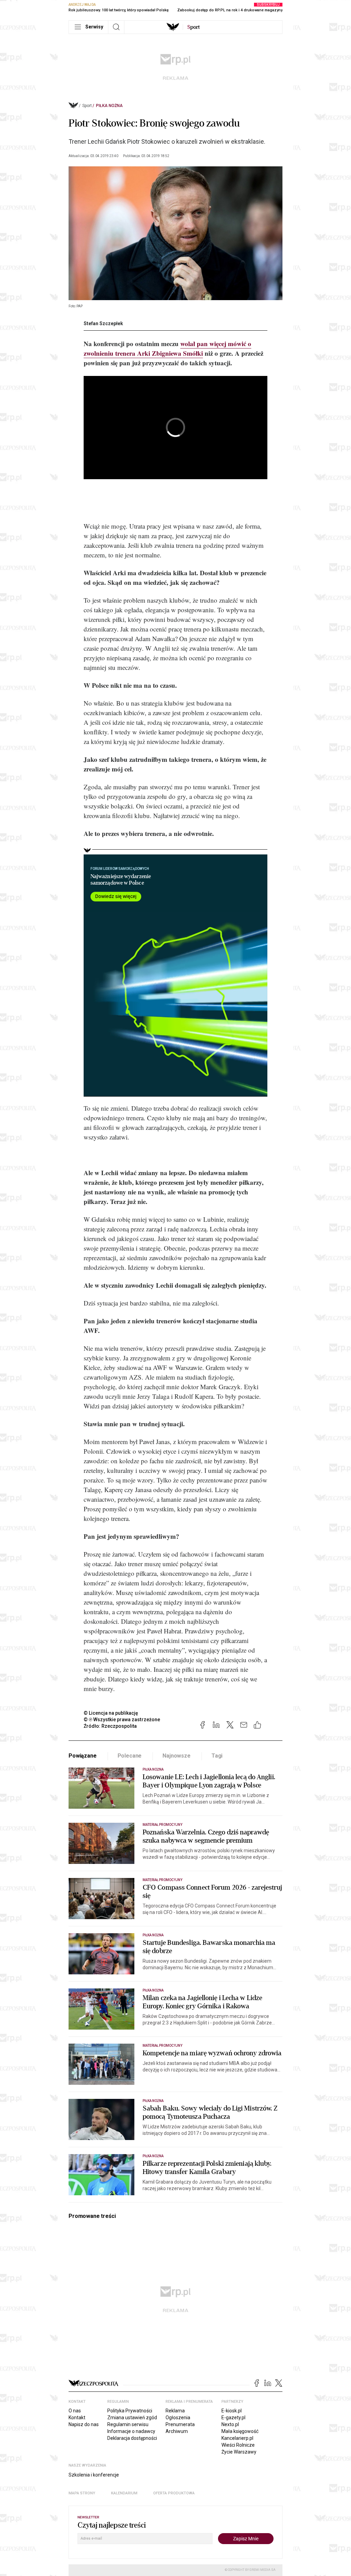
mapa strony (82, 2493)
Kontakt (77, 2418)
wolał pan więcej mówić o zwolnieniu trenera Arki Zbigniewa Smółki (167, 348)
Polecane (130, 1756)
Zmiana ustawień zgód (132, 2418)
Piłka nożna (109, 106)
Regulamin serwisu (128, 2424)
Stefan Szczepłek (103, 323)
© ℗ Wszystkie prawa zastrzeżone (122, 1720)
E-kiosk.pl (232, 2411)
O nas (75, 2411)
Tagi (217, 1756)
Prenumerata (180, 2424)
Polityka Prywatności (130, 2411)
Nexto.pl (230, 2424)
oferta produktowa (174, 2493)
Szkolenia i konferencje (94, 2475)
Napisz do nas (84, 2424)
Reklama (175, 2411)
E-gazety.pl (233, 2418)
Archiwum (177, 2431)
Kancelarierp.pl (237, 2438)
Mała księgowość (240, 2431)
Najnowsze (177, 1756)
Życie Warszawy (239, 2452)
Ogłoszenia (178, 2418)
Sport (87, 106)
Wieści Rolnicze (238, 2445)
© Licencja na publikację (111, 1713)
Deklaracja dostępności (132, 2438)
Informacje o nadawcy (131, 2431)
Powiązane (83, 1756)
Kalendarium (124, 2493)
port (193, 27)
